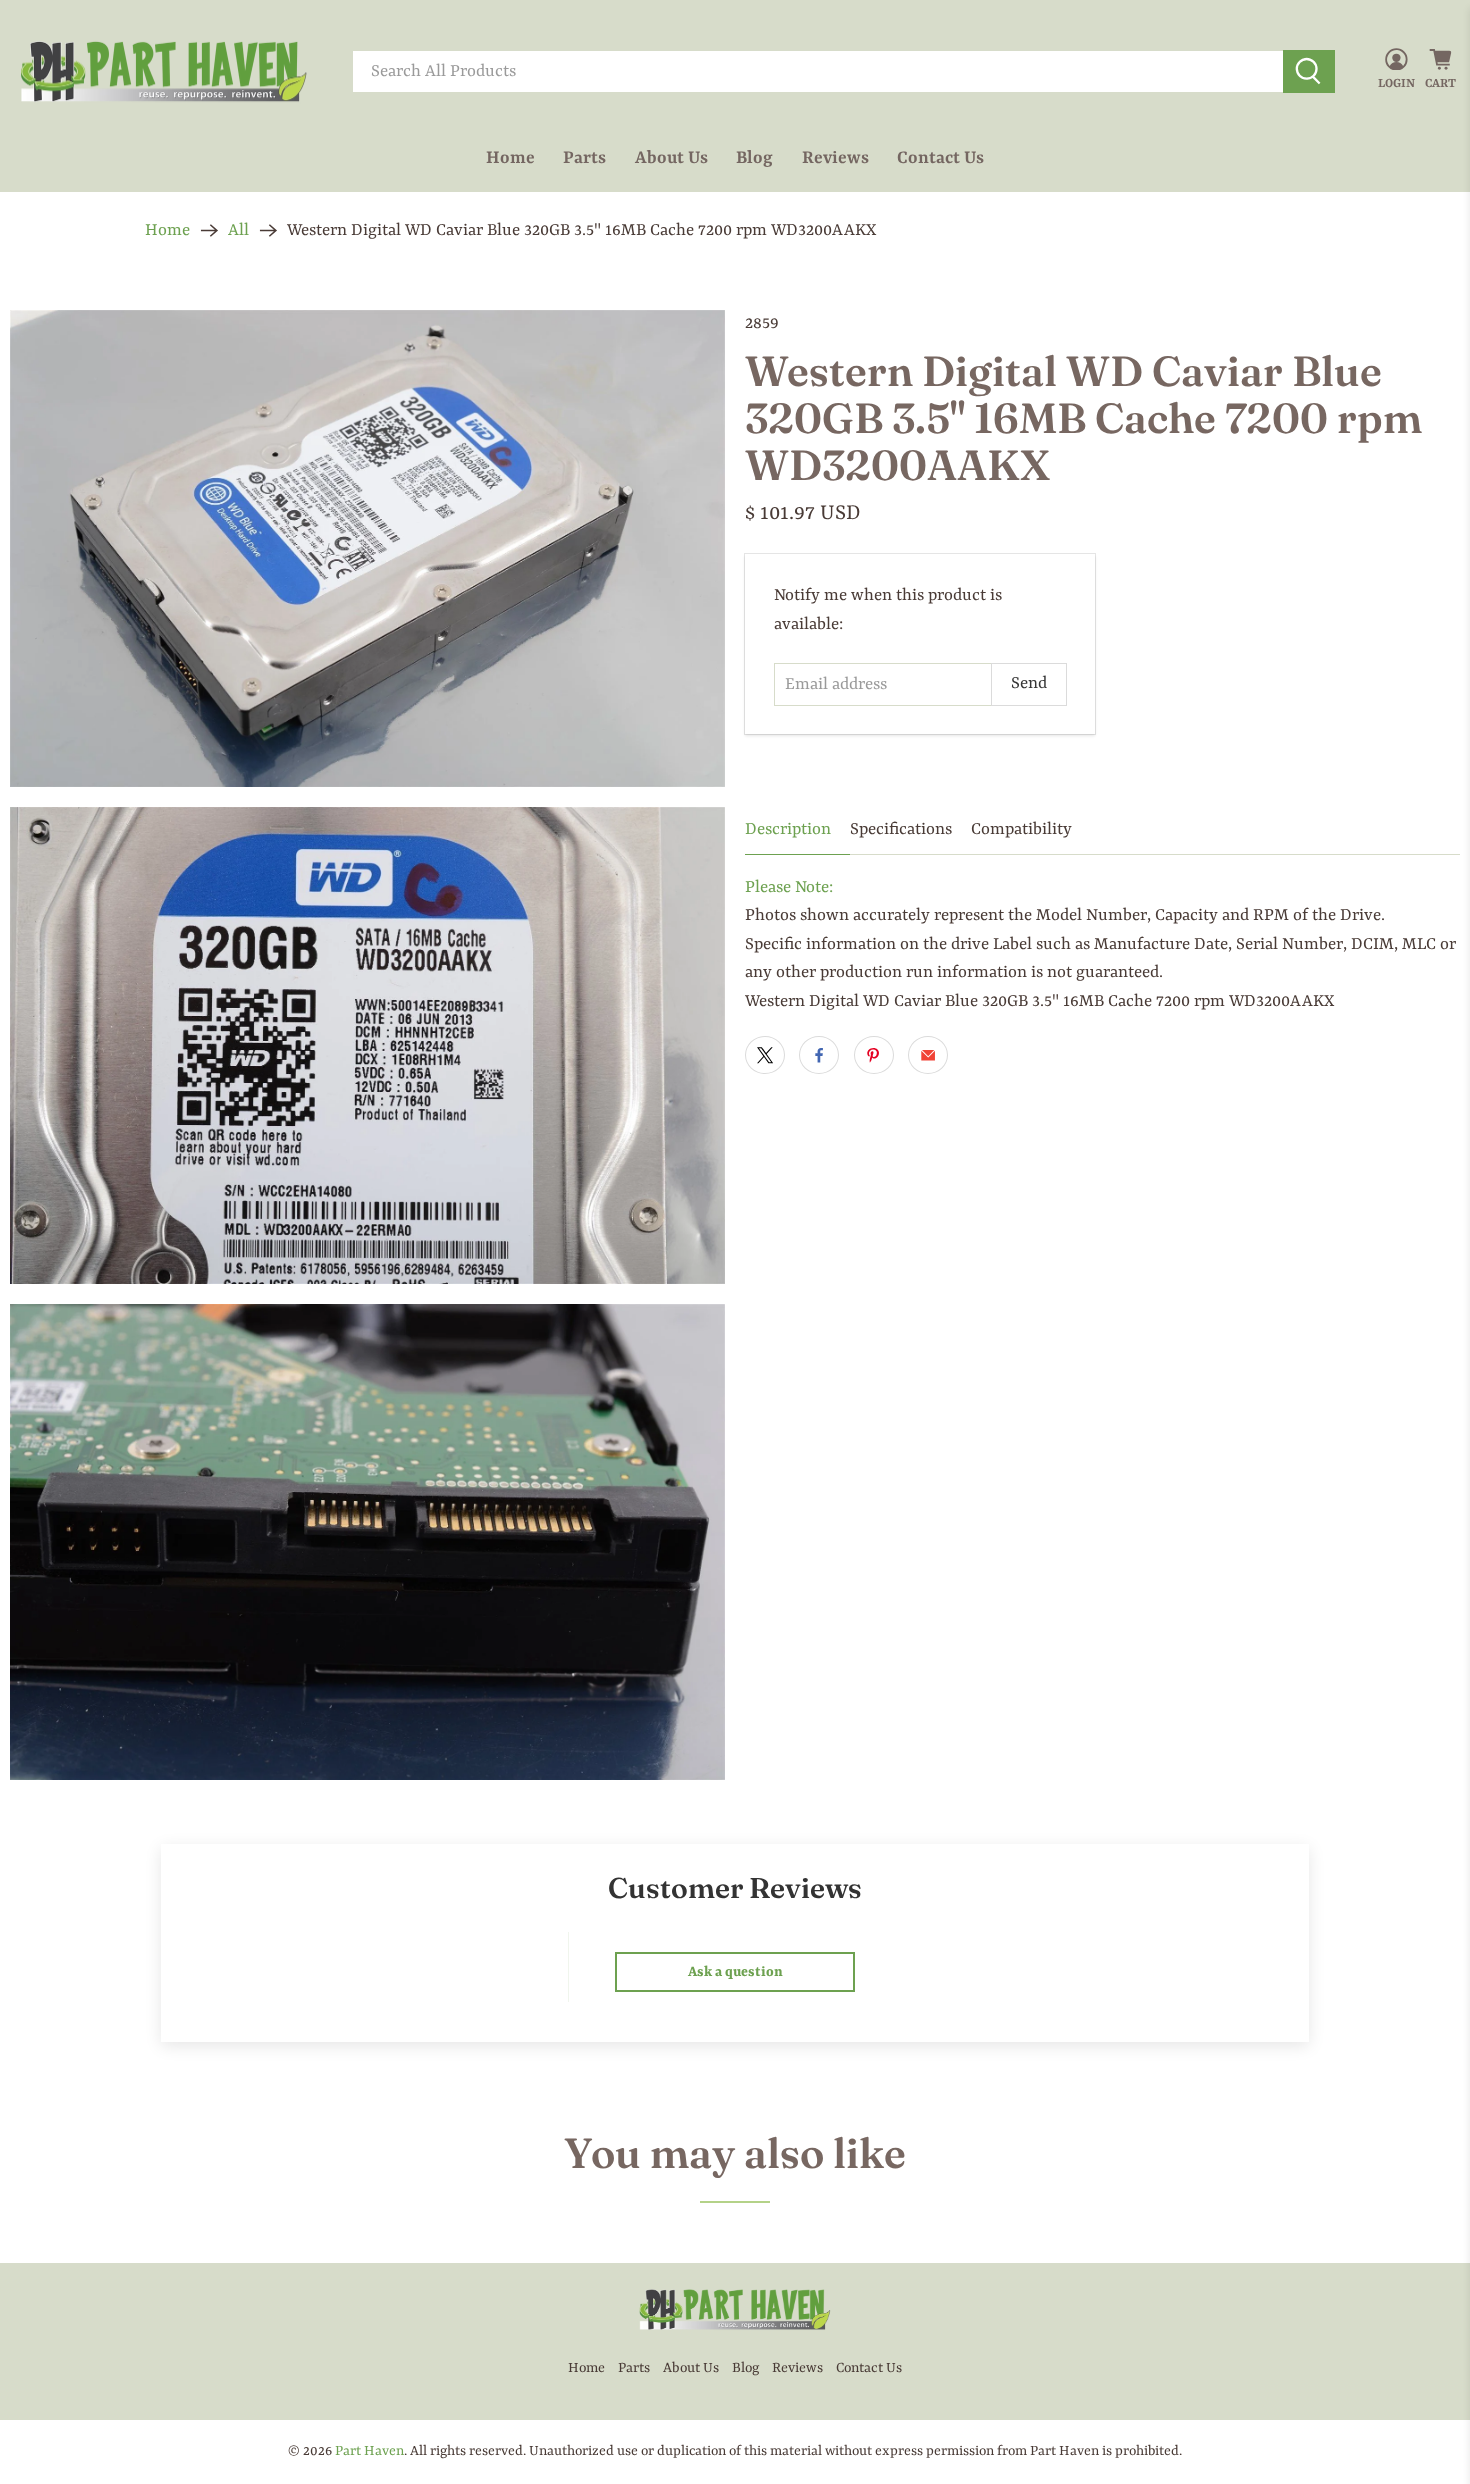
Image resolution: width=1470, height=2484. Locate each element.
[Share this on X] (765, 1055)
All (238, 230)
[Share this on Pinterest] (874, 1055)
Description (788, 829)
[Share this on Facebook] (819, 1055)
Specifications (901, 829)
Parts (584, 158)
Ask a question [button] (735, 1972)
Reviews (835, 158)
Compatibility (1021, 829)
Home (510, 158)
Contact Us (940, 158)
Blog (754, 158)
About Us (671, 158)
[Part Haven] (164, 72)
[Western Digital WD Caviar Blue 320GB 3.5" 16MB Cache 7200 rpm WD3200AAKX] (367, 548)
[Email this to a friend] (928, 1055)
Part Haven (369, 2451)
